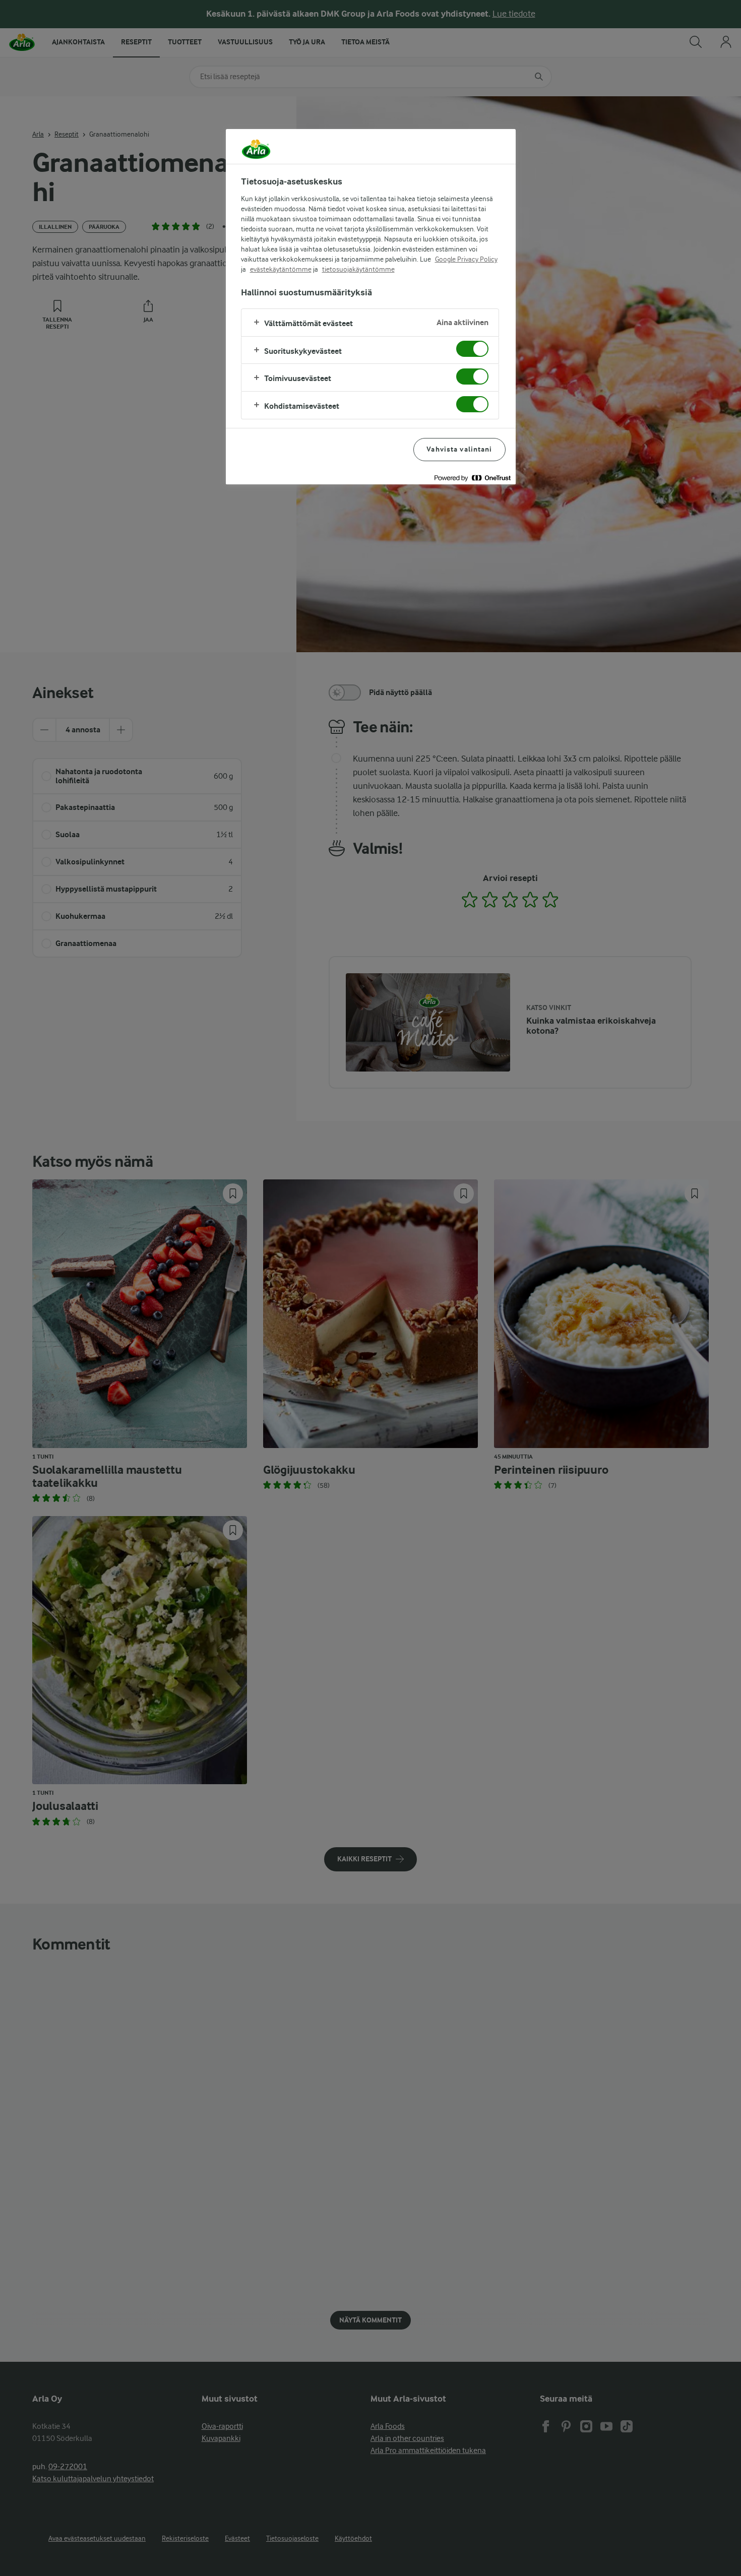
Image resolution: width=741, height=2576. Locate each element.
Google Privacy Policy (466, 259)
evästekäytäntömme (281, 269)
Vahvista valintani (459, 449)
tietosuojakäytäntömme (358, 269)
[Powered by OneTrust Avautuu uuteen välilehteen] (472, 478)
